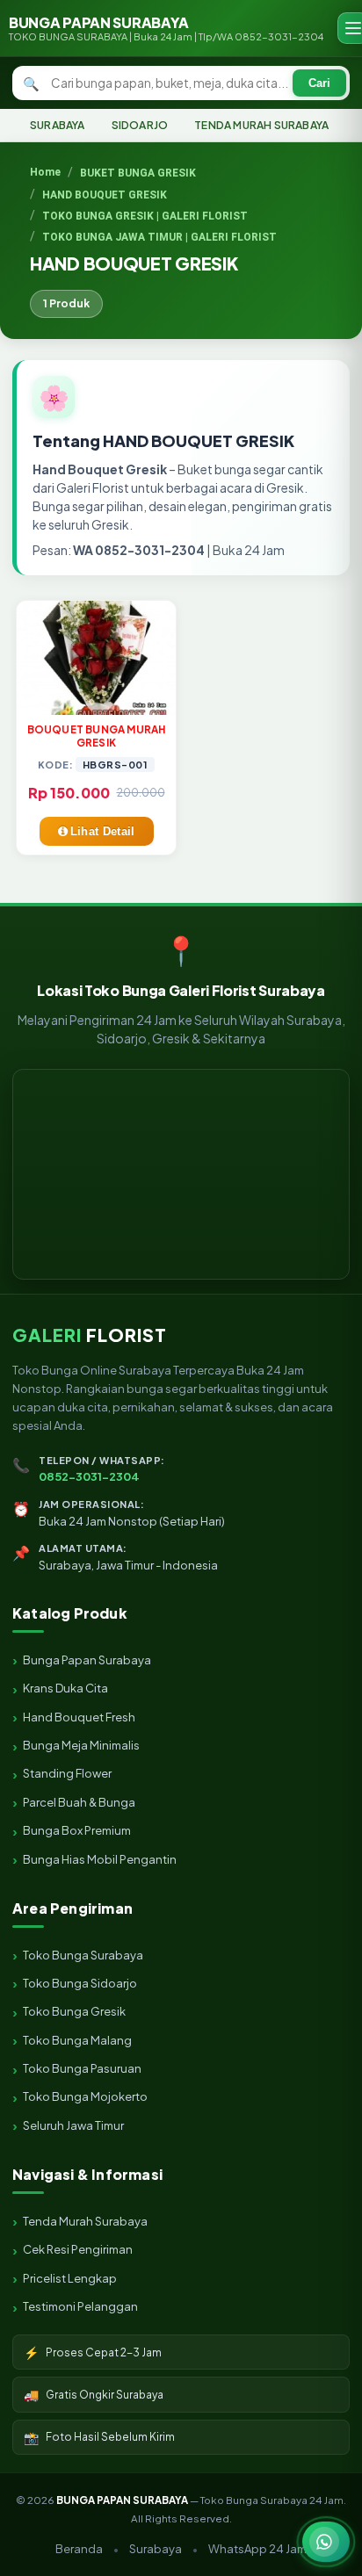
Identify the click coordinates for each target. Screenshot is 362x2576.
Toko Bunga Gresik (74, 2011)
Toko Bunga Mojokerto (85, 2096)
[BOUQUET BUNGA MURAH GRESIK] (96, 658)
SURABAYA (58, 125)
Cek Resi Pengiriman (78, 2249)
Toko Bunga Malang (77, 2040)
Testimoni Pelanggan (80, 2306)
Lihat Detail (103, 831)
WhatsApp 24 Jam (257, 2549)
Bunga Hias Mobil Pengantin (100, 1859)
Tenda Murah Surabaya (85, 2221)
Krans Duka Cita (65, 1688)
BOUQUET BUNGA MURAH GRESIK (97, 736)
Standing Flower (67, 1773)
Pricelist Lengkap (70, 2278)
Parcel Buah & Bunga (79, 1802)
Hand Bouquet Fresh (79, 1717)
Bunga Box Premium (77, 1830)
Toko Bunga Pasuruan (82, 2068)
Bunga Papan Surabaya (87, 1660)
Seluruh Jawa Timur (73, 2125)
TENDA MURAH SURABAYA (261, 125)
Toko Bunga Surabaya (83, 1955)
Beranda (79, 2549)
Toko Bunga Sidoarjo (80, 1983)
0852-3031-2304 (89, 1476)
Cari (319, 83)
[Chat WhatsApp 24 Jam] (326, 2542)
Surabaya (156, 2549)
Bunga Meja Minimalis (81, 1745)
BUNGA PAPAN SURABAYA (166, 28)
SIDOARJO (140, 125)
